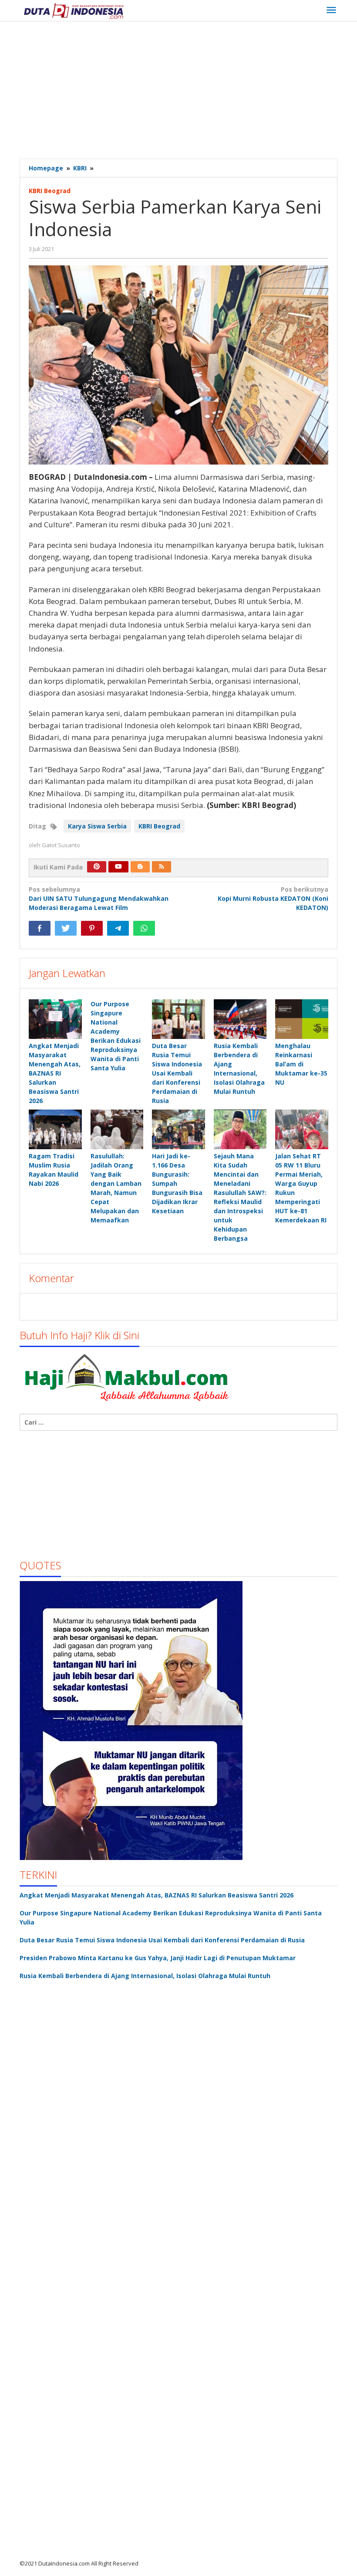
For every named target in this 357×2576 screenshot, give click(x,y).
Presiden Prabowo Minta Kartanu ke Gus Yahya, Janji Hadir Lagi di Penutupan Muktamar (158, 1958)
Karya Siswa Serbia (97, 826)
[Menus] (331, 10)
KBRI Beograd (50, 191)
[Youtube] (118, 867)
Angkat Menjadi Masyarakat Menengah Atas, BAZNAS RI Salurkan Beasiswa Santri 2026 (55, 1073)
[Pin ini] (92, 928)
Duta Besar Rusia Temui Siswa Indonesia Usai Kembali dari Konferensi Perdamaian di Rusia (177, 1073)
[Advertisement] (188, 91)
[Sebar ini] (40, 928)
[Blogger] (140, 867)
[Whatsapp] (144, 928)
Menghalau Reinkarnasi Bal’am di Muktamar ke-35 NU (301, 1064)
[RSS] (162, 867)
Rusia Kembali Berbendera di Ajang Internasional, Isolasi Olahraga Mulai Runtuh (145, 1976)
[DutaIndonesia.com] (74, 10)
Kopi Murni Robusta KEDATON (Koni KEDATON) (273, 898)
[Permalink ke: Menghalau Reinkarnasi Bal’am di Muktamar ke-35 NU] (302, 1019)
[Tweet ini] (66, 928)
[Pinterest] (97, 867)
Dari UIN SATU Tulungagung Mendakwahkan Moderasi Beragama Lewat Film (99, 898)
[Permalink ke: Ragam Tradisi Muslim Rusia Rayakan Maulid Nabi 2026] (55, 1129)
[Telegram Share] (118, 928)
